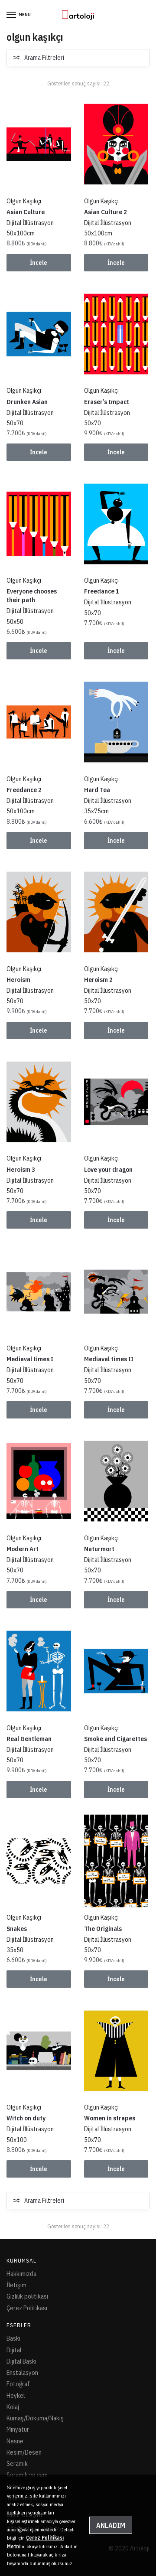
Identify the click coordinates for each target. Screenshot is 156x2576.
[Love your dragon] (116, 1102)
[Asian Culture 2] (116, 144)
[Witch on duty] (39, 2051)
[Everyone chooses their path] (39, 524)
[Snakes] (39, 1861)
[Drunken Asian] (39, 334)
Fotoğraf (18, 2384)
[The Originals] (116, 1861)
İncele (39, 263)
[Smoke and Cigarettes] (116, 1671)
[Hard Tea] (116, 722)
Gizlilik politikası (27, 2296)
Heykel (16, 2395)
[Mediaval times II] (116, 1292)
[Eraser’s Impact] (116, 334)
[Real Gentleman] (39, 1671)
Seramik (17, 2464)
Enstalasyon (22, 2372)
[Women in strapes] (116, 2051)
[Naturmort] (116, 1481)
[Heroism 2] (116, 912)
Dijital (14, 2350)
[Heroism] (39, 912)
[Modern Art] (39, 1481)
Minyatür (18, 2429)
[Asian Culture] (39, 144)
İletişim (16, 2285)
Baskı (13, 2338)
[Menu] (12, 15)
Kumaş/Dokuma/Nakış (35, 2418)
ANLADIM (111, 2525)
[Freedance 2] (39, 722)
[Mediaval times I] (39, 1292)
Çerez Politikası (27, 2308)
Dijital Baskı (21, 2361)
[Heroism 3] (39, 1102)
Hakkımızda (21, 2274)
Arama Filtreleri (44, 58)
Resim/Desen (24, 2452)
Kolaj (13, 2407)
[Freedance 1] (116, 524)
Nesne (15, 2441)
